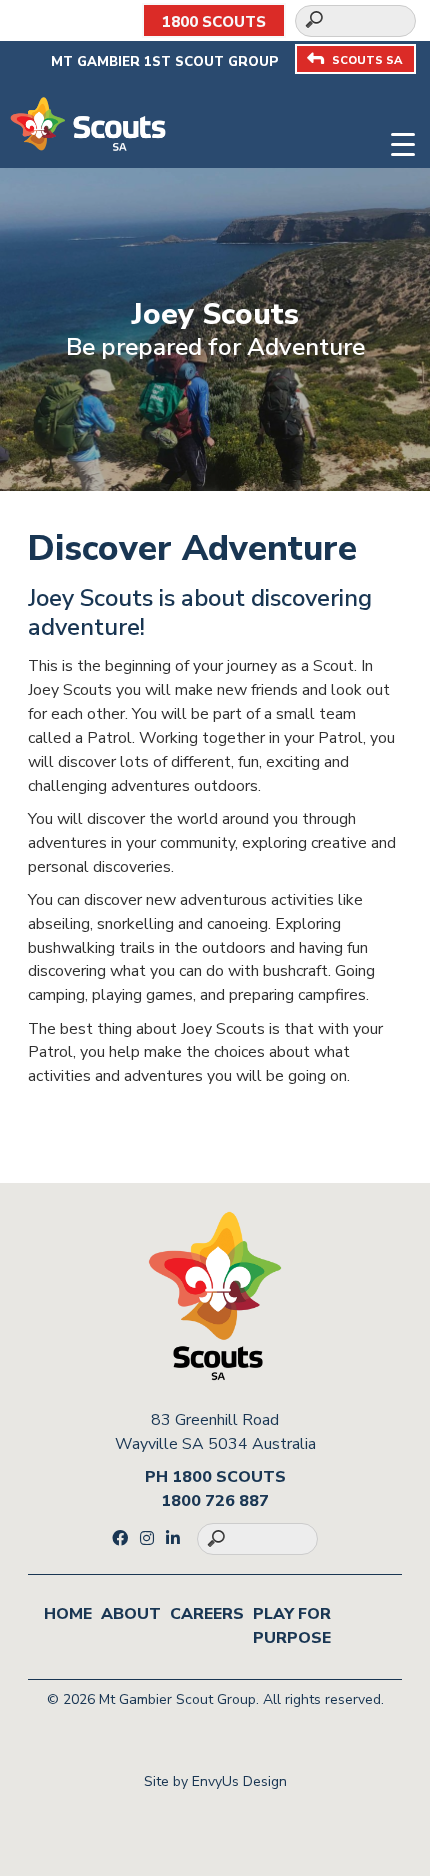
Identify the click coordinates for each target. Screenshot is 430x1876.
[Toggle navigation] (403, 141)
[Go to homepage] (88, 123)
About (131, 1614)
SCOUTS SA (367, 60)
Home (68, 1614)
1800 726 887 (215, 1501)
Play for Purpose (292, 1626)
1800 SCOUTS (214, 22)
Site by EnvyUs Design (215, 1781)
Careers (207, 1614)
